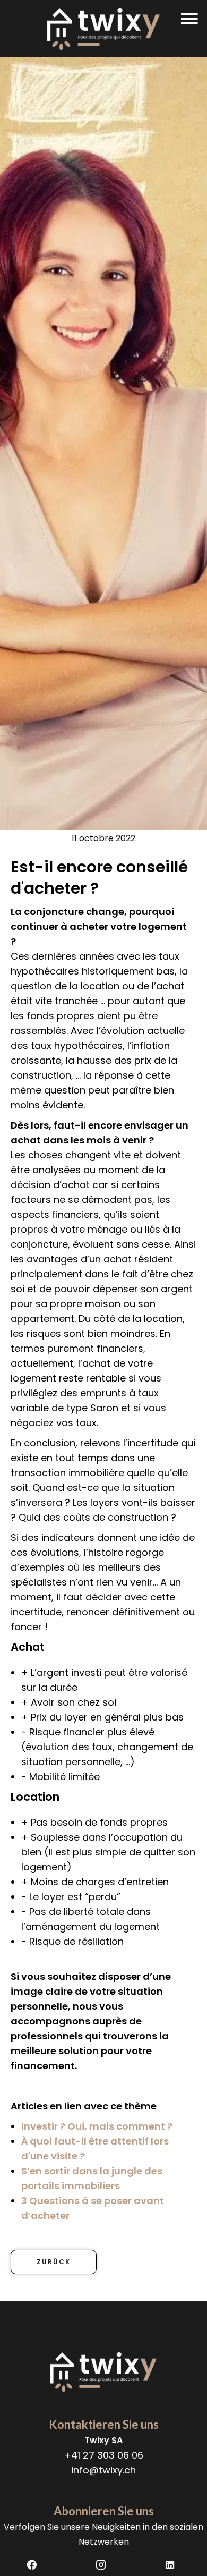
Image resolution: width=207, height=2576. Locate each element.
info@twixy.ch (103, 2470)
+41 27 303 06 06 (104, 2455)
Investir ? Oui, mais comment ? (97, 2126)
